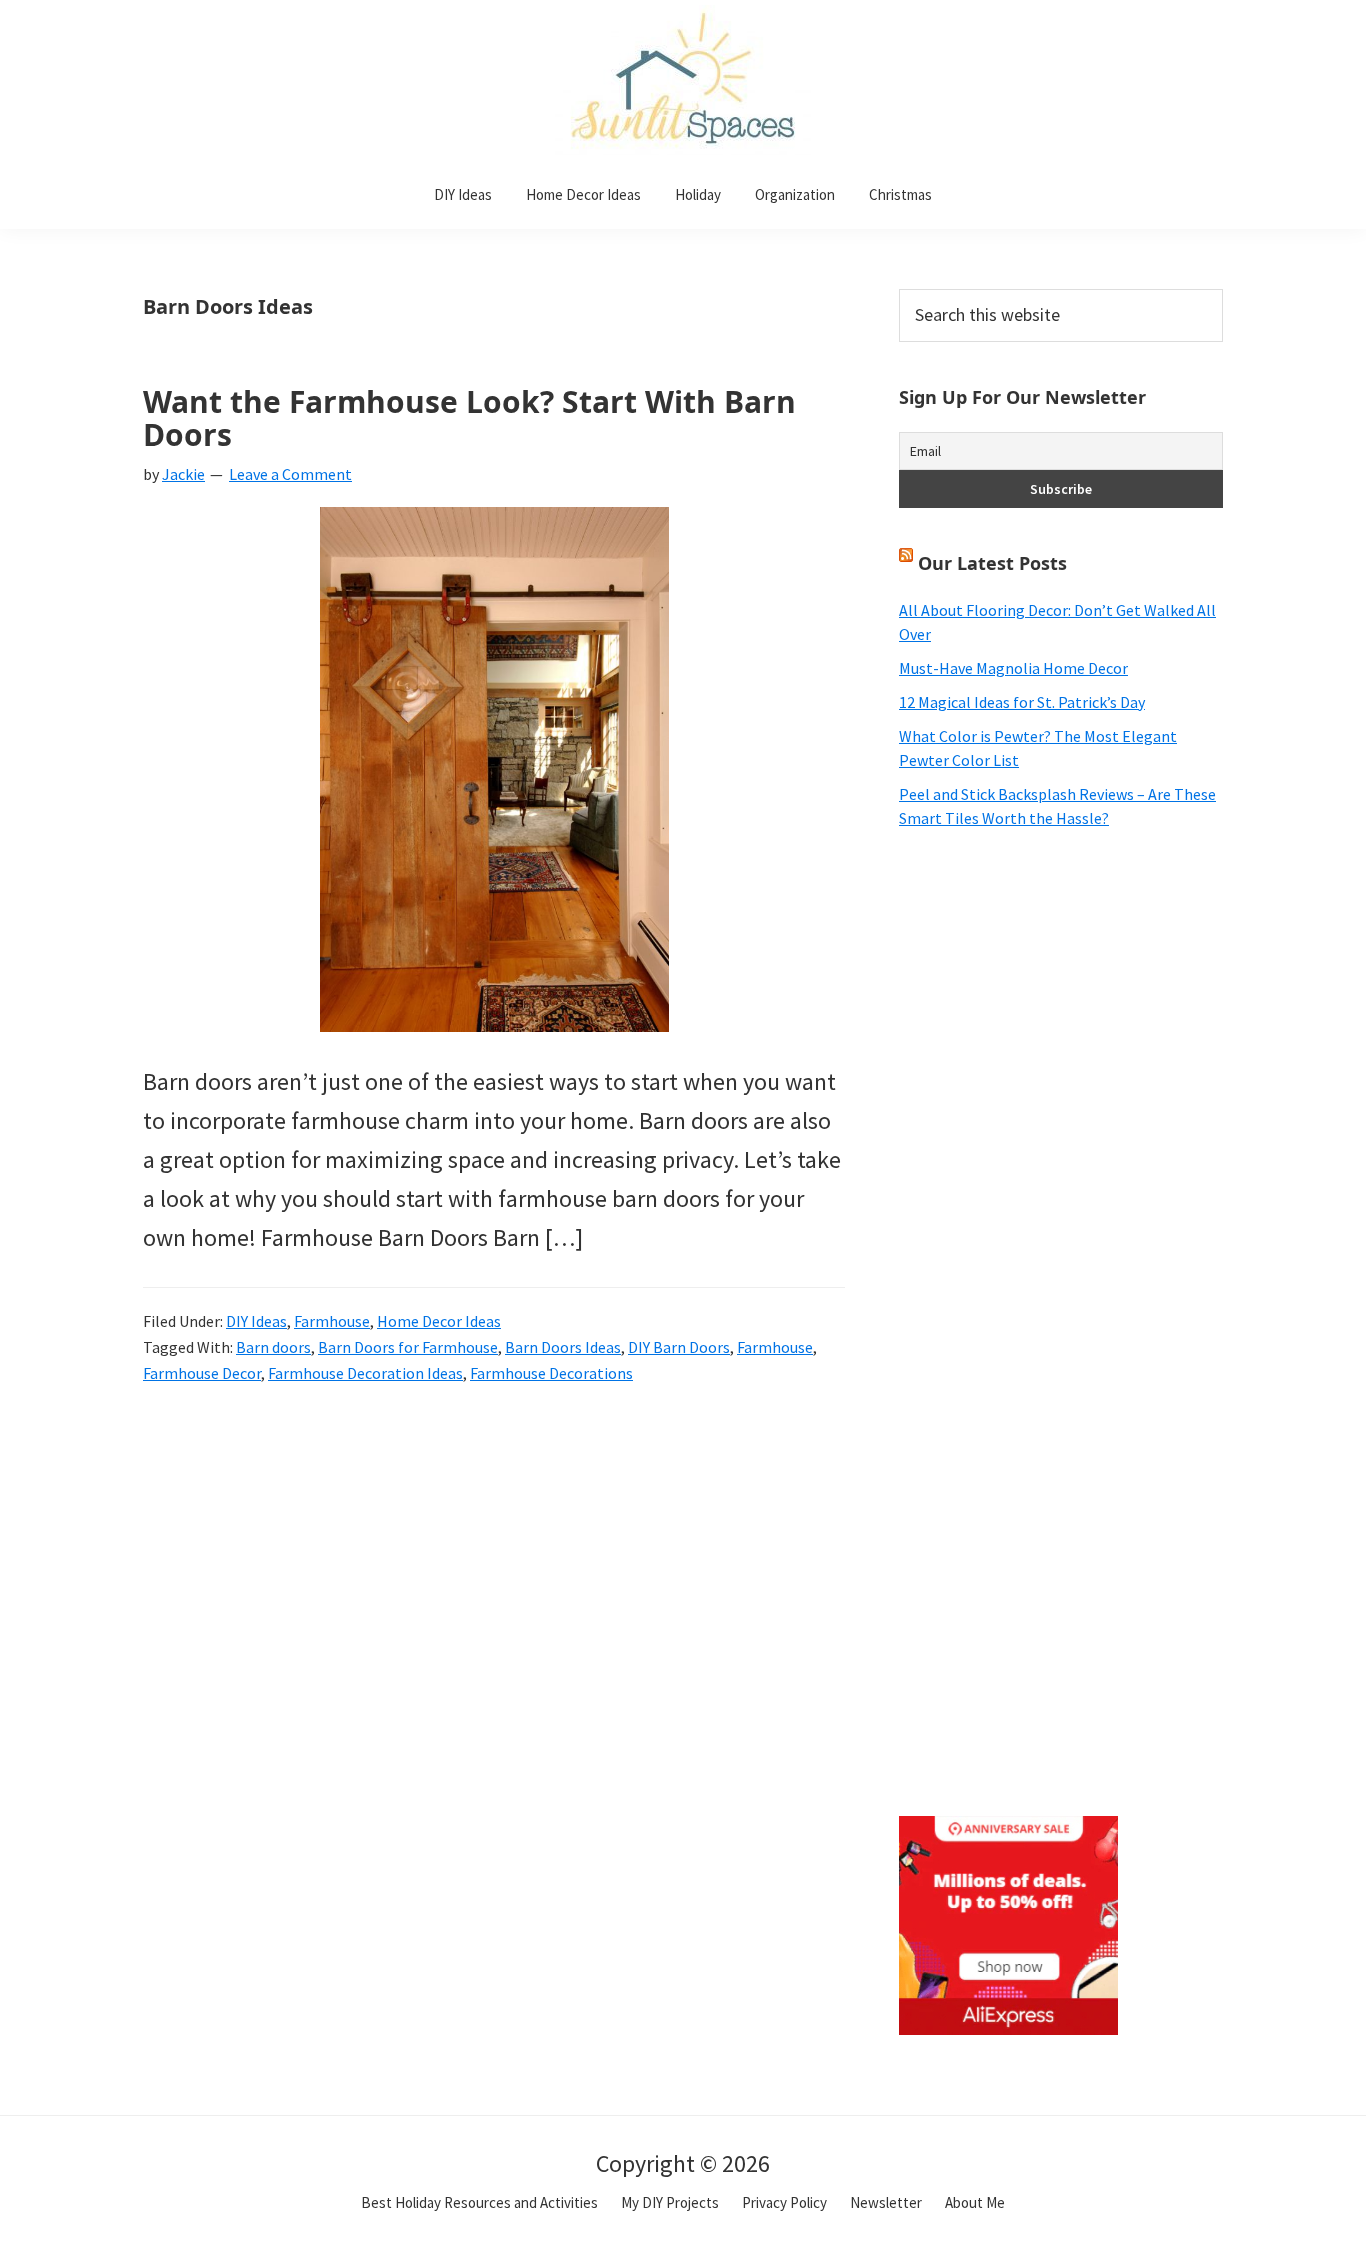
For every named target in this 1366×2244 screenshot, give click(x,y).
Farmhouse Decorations (551, 1373)
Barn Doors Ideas (563, 1347)
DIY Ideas (256, 1321)
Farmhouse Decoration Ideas (365, 1373)
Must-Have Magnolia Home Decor (1013, 668)
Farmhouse (332, 1321)
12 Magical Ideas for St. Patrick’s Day (1022, 702)
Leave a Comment (290, 474)
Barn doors (273, 1347)
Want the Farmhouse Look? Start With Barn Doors (469, 418)
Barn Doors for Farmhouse (408, 1347)
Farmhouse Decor (202, 1373)
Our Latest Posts (992, 563)
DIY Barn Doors (679, 1347)
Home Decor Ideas (439, 1321)
